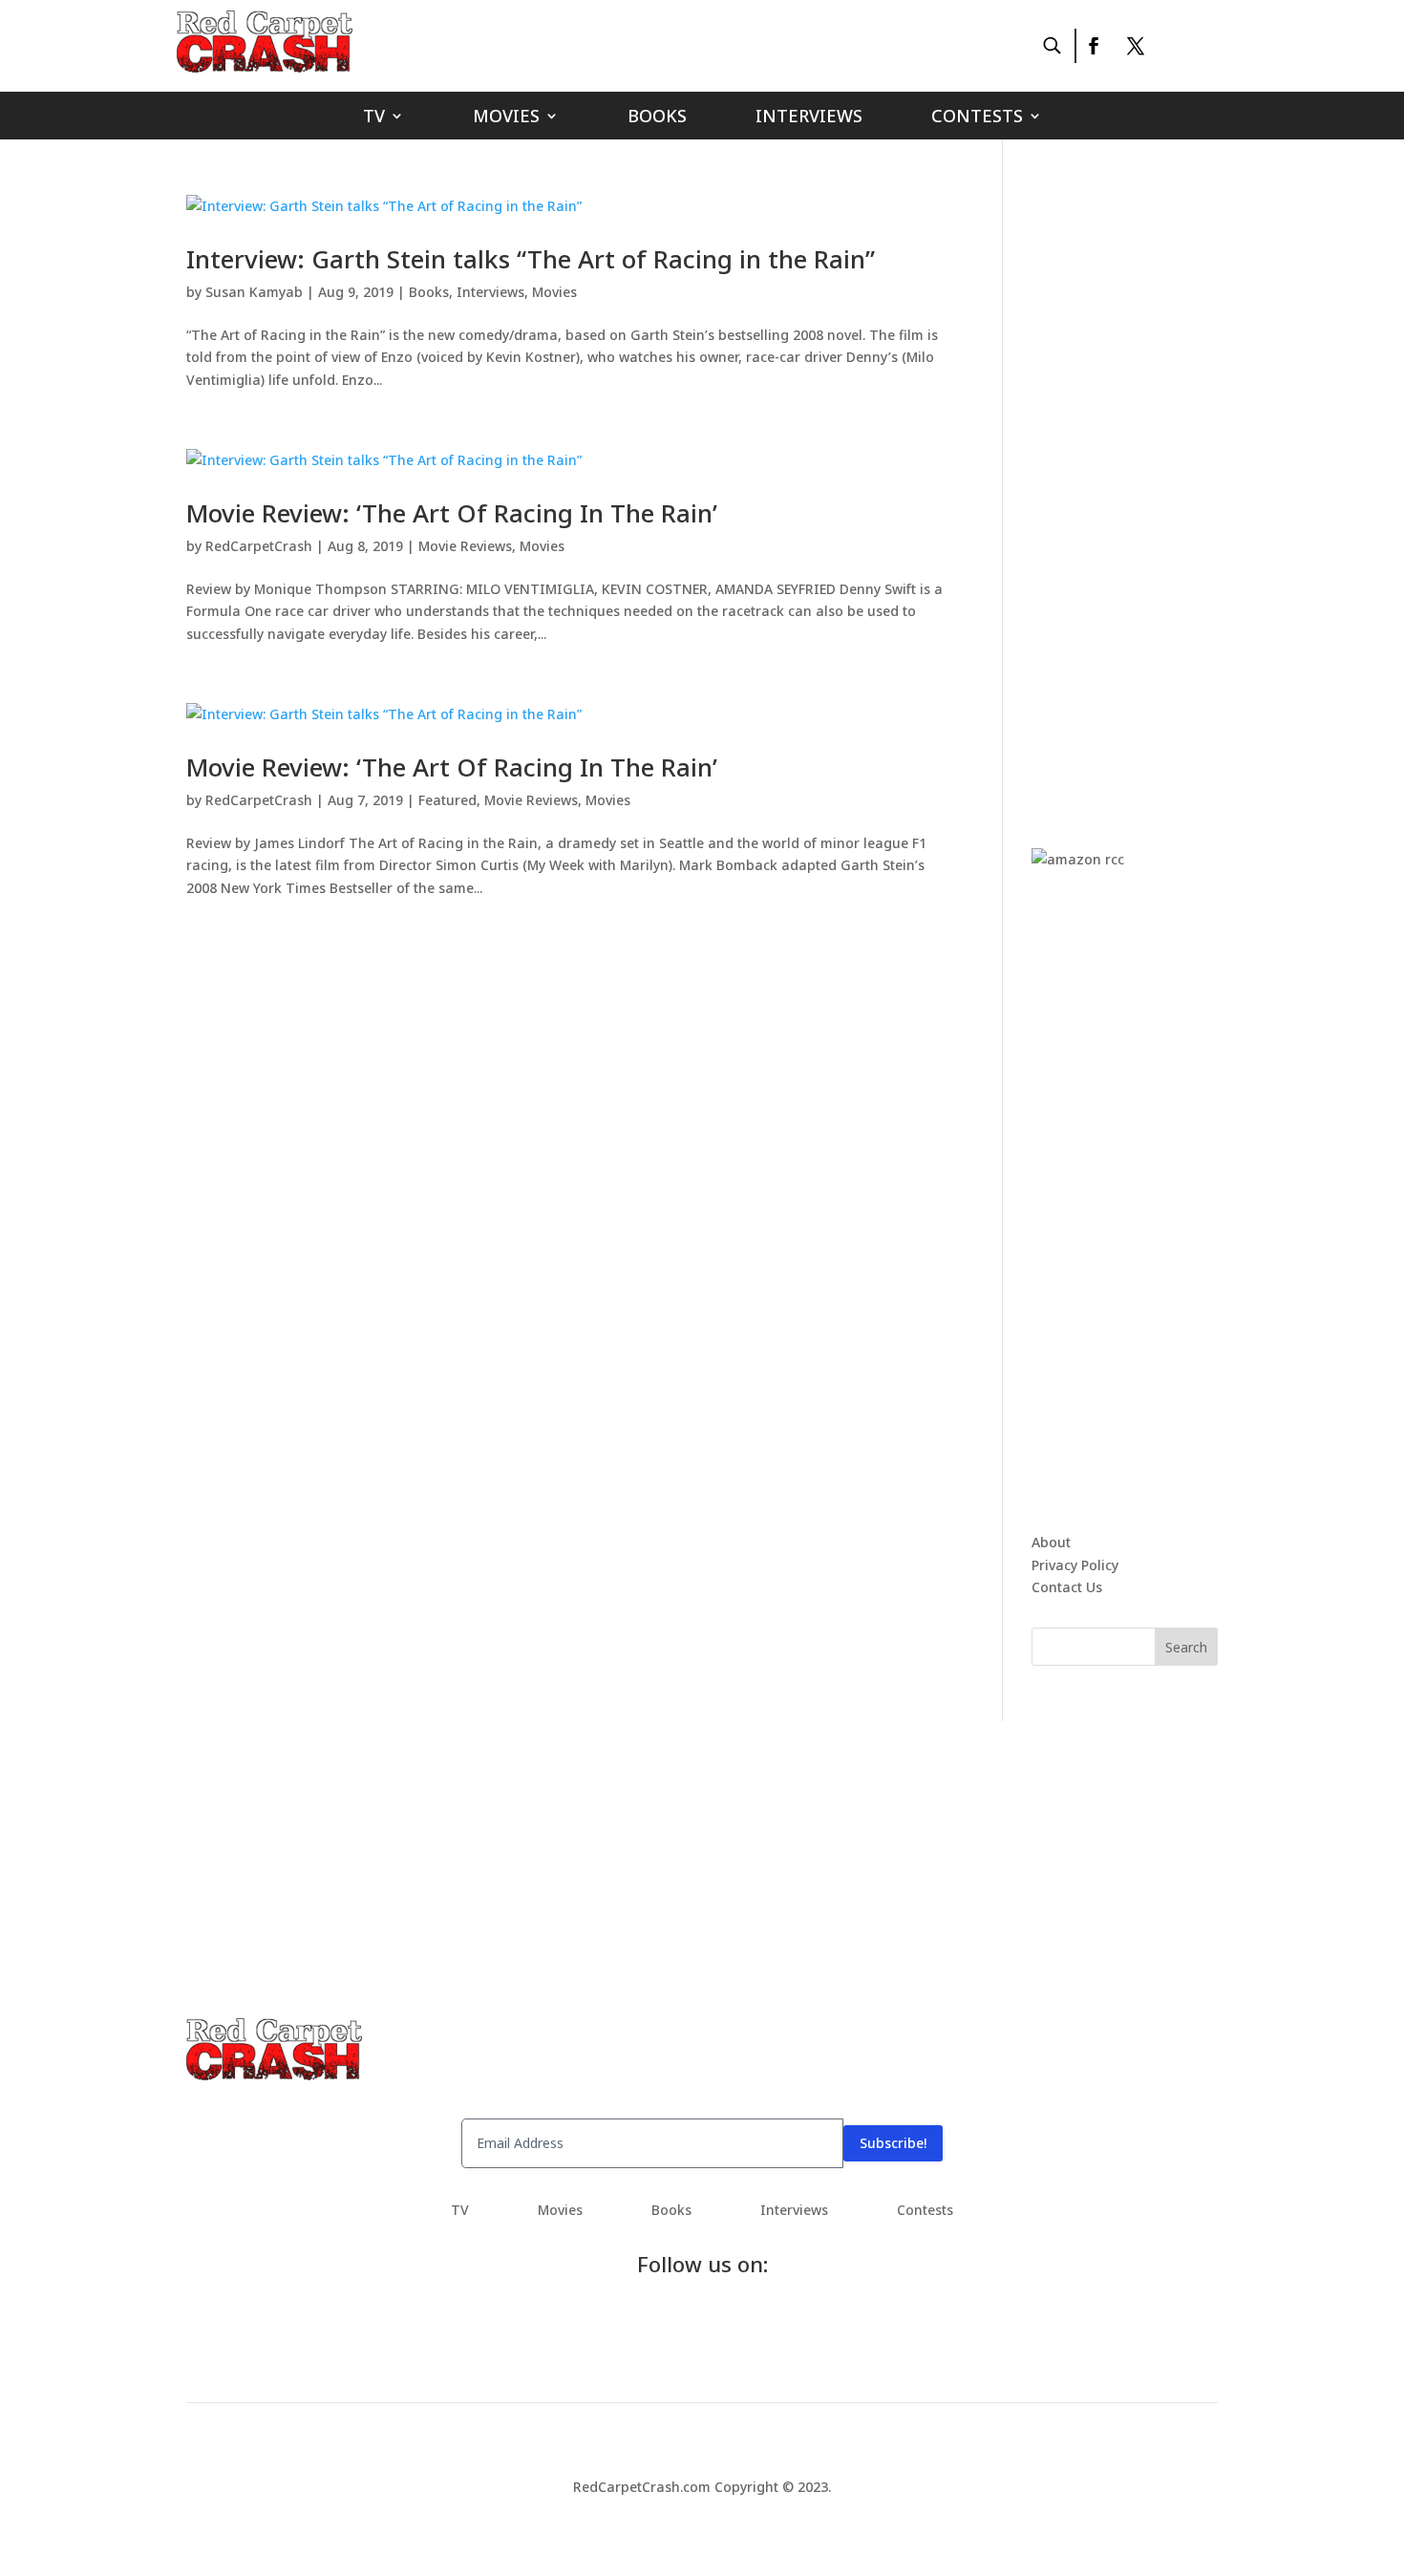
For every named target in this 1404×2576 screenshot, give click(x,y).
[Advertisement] (1175, 481)
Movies (506, 118)
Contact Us (1067, 1587)
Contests (977, 118)
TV (374, 118)
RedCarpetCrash (259, 546)
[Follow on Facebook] (1093, 46)
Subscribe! (893, 2143)
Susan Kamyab (254, 292)
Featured (447, 800)
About (1051, 1542)
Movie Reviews (465, 546)
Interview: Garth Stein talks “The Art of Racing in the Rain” (531, 259)
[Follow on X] (1136, 46)
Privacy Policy (1075, 1565)
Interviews (809, 118)
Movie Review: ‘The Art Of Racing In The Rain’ (452, 513)
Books (657, 118)
